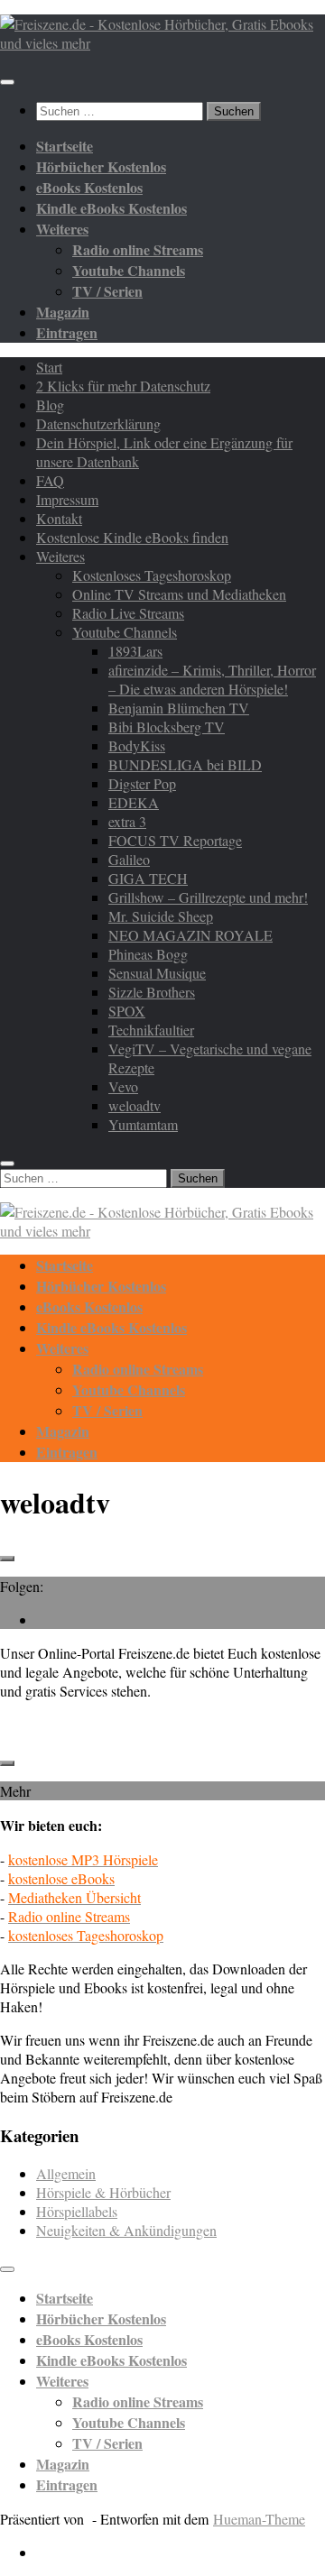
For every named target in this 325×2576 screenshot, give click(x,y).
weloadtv (135, 1105)
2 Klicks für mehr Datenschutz (123, 386)
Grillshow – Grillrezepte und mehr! (208, 897)
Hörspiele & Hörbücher (103, 2192)
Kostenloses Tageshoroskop (152, 575)
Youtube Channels (125, 632)
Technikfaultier (151, 1030)
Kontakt (59, 518)
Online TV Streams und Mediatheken (179, 594)
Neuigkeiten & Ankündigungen (126, 2230)
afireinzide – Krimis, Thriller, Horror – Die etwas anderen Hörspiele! (212, 679)
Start (49, 367)
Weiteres (60, 556)
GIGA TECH (148, 878)
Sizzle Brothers (152, 992)
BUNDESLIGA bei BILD (185, 764)
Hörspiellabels (77, 2211)
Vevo (123, 1086)
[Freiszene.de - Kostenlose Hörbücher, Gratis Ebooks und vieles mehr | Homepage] (162, 43)
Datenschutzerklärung (98, 423)
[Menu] (7, 82)
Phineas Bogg (148, 954)
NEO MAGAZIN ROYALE (190, 935)
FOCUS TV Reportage (175, 840)
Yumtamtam (143, 1124)
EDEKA (134, 802)
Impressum (67, 499)
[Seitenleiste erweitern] (7, 1559)
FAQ (50, 480)
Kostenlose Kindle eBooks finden (132, 537)
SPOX (127, 1011)
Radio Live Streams (128, 613)
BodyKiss (137, 745)
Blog (50, 405)
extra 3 (127, 821)
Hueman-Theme (259, 2519)
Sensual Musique (157, 973)
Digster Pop (142, 783)
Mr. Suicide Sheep (161, 916)
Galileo (129, 859)
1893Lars (135, 651)
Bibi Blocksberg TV (167, 727)
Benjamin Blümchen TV (179, 708)
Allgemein (66, 2173)
